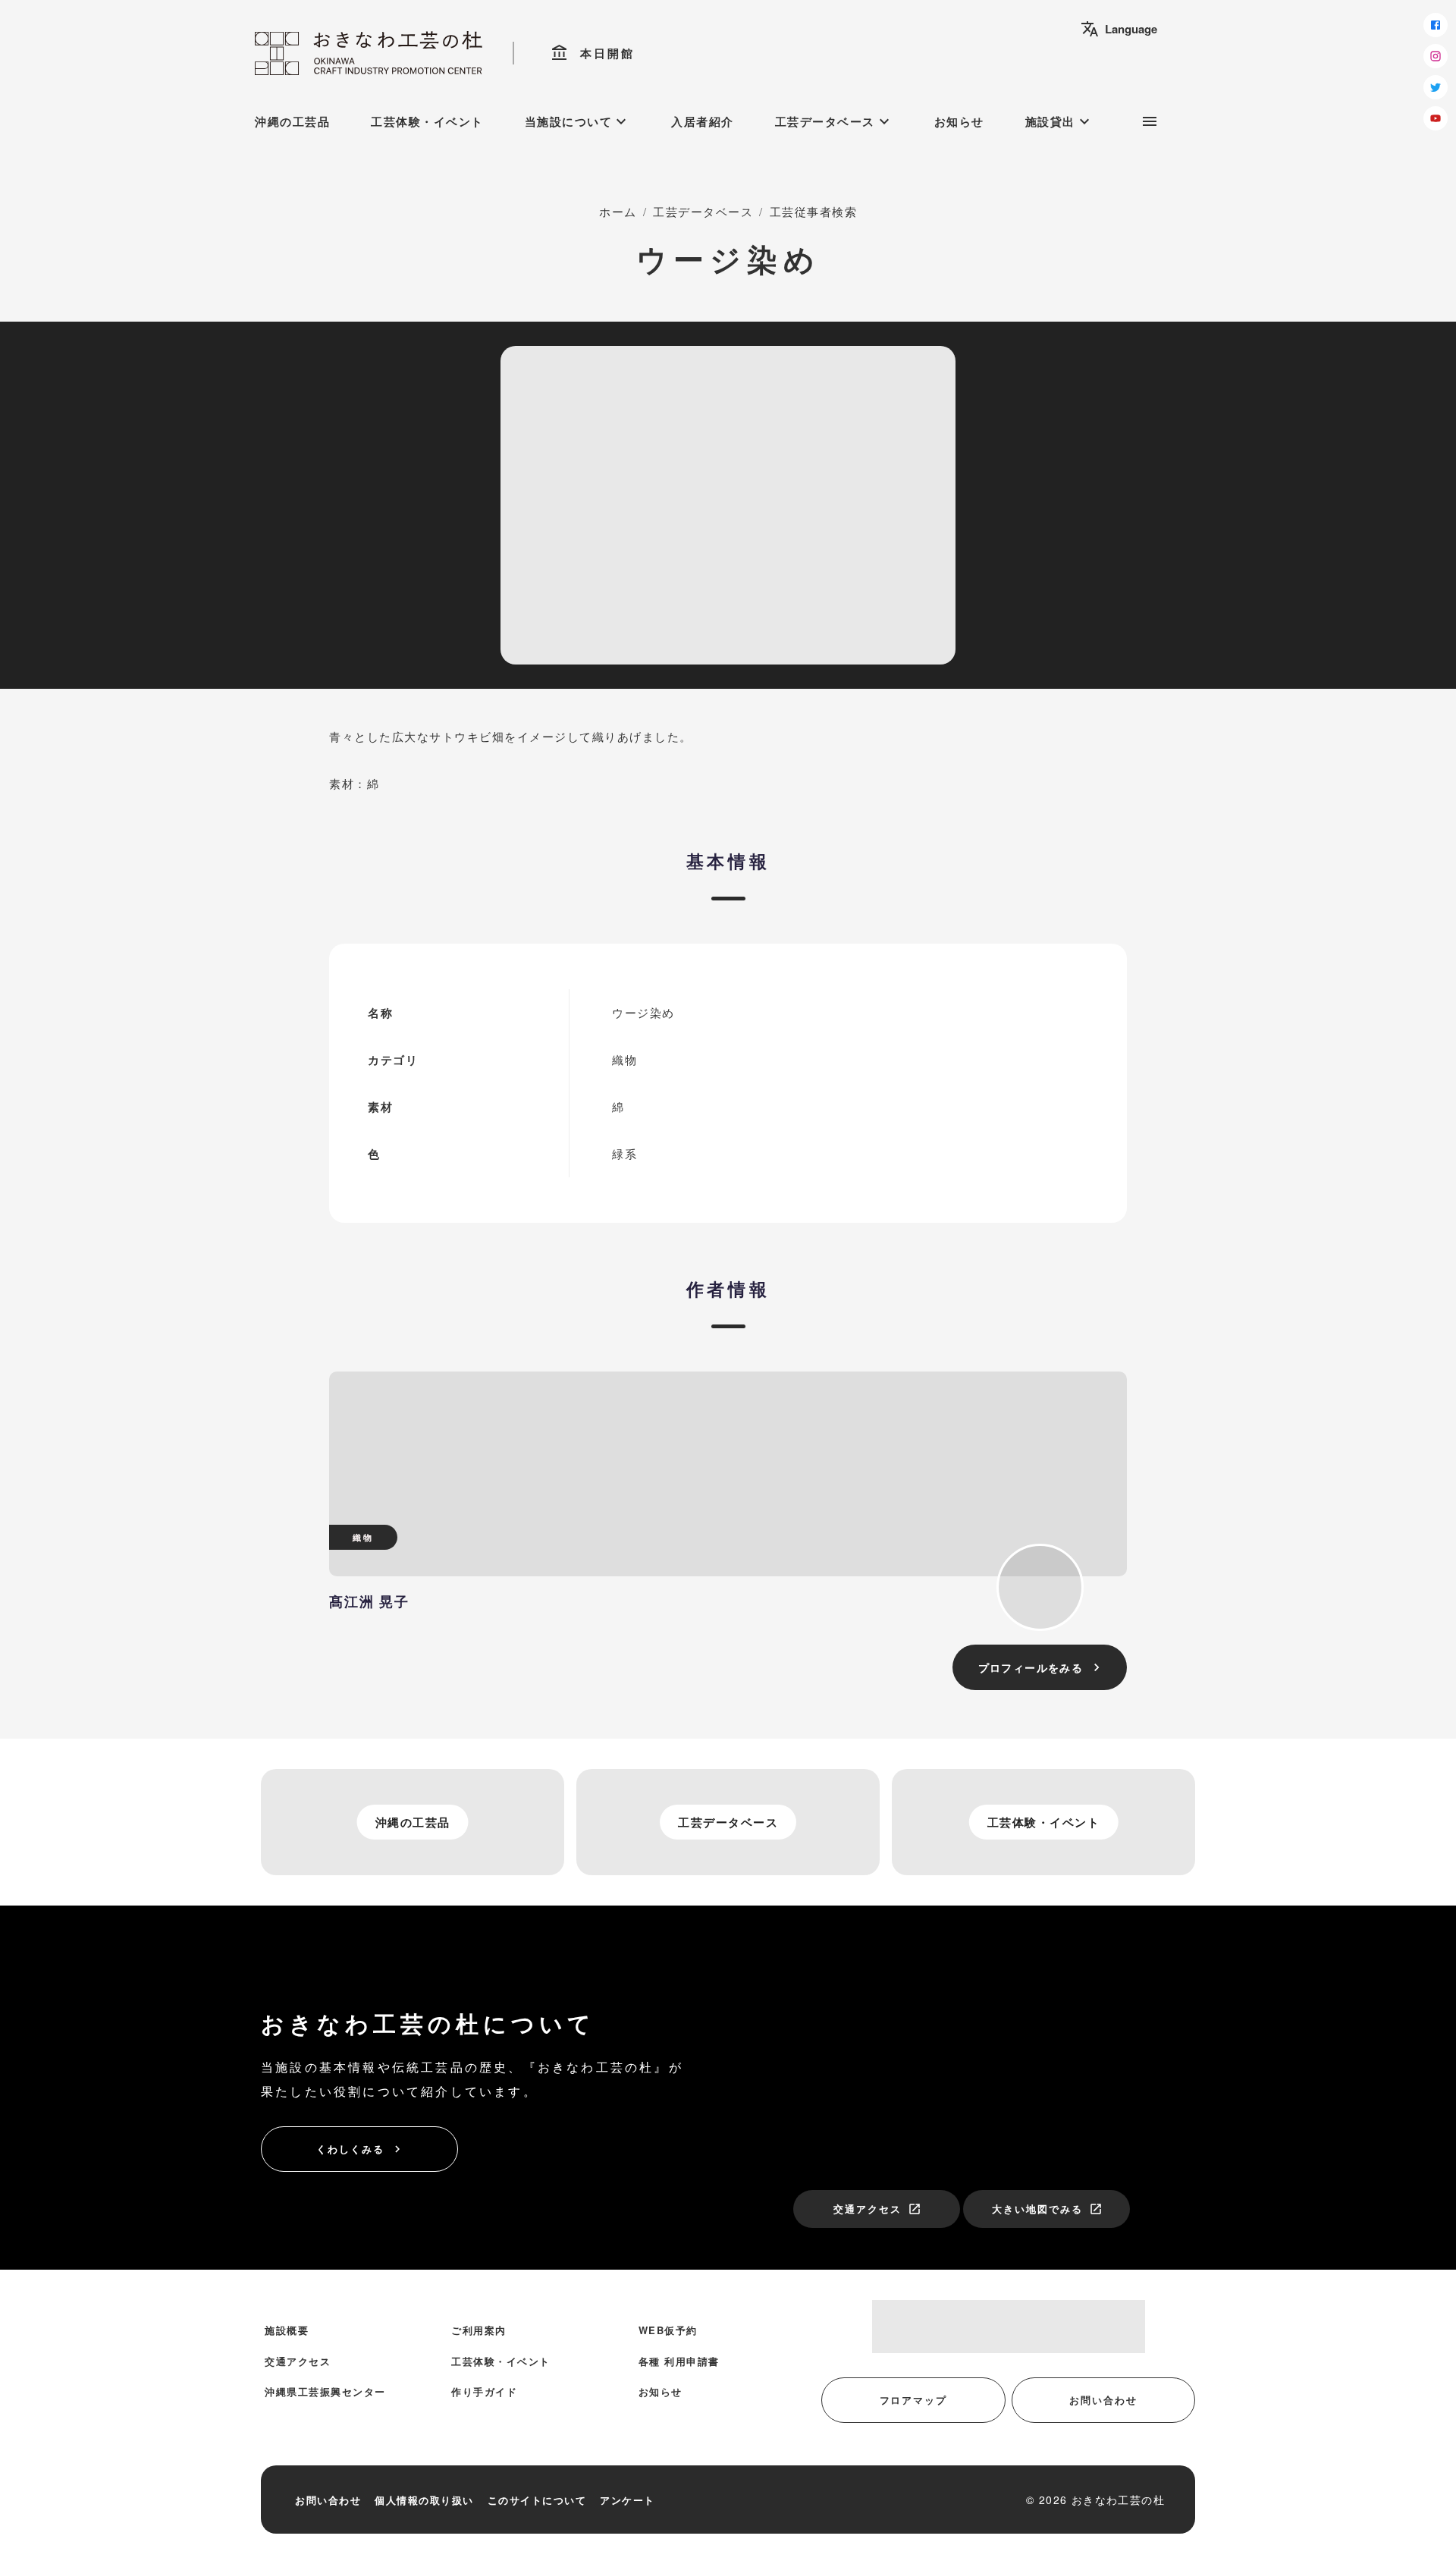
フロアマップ (914, 2400)
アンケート (628, 2500)
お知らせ (959, 121)
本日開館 (593, 53)
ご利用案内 (479, 2330)
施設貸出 (1059, 121)
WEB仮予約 (668, 2330)
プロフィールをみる (1042, 1667)
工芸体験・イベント (427, 121)
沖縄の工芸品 (292, 121)
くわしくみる (360, 2149)
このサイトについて (537, 2500)
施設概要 (287, 2330)
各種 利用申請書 (679, 2361)
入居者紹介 (703, 121)
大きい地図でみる (1047, 2209)
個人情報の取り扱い (424, 2500)
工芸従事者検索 (814, 211)
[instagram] (1436, 56)
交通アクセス (877, 2209)
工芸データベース (834, 121)
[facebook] (1436, 25)
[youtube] (1436, 118)
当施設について (578, 121)
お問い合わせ (1103, 2400)
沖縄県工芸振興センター (325, 2391)
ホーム (618, 211)
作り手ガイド (484, 2391)
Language (1119, 29)
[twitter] (1436, 87)
